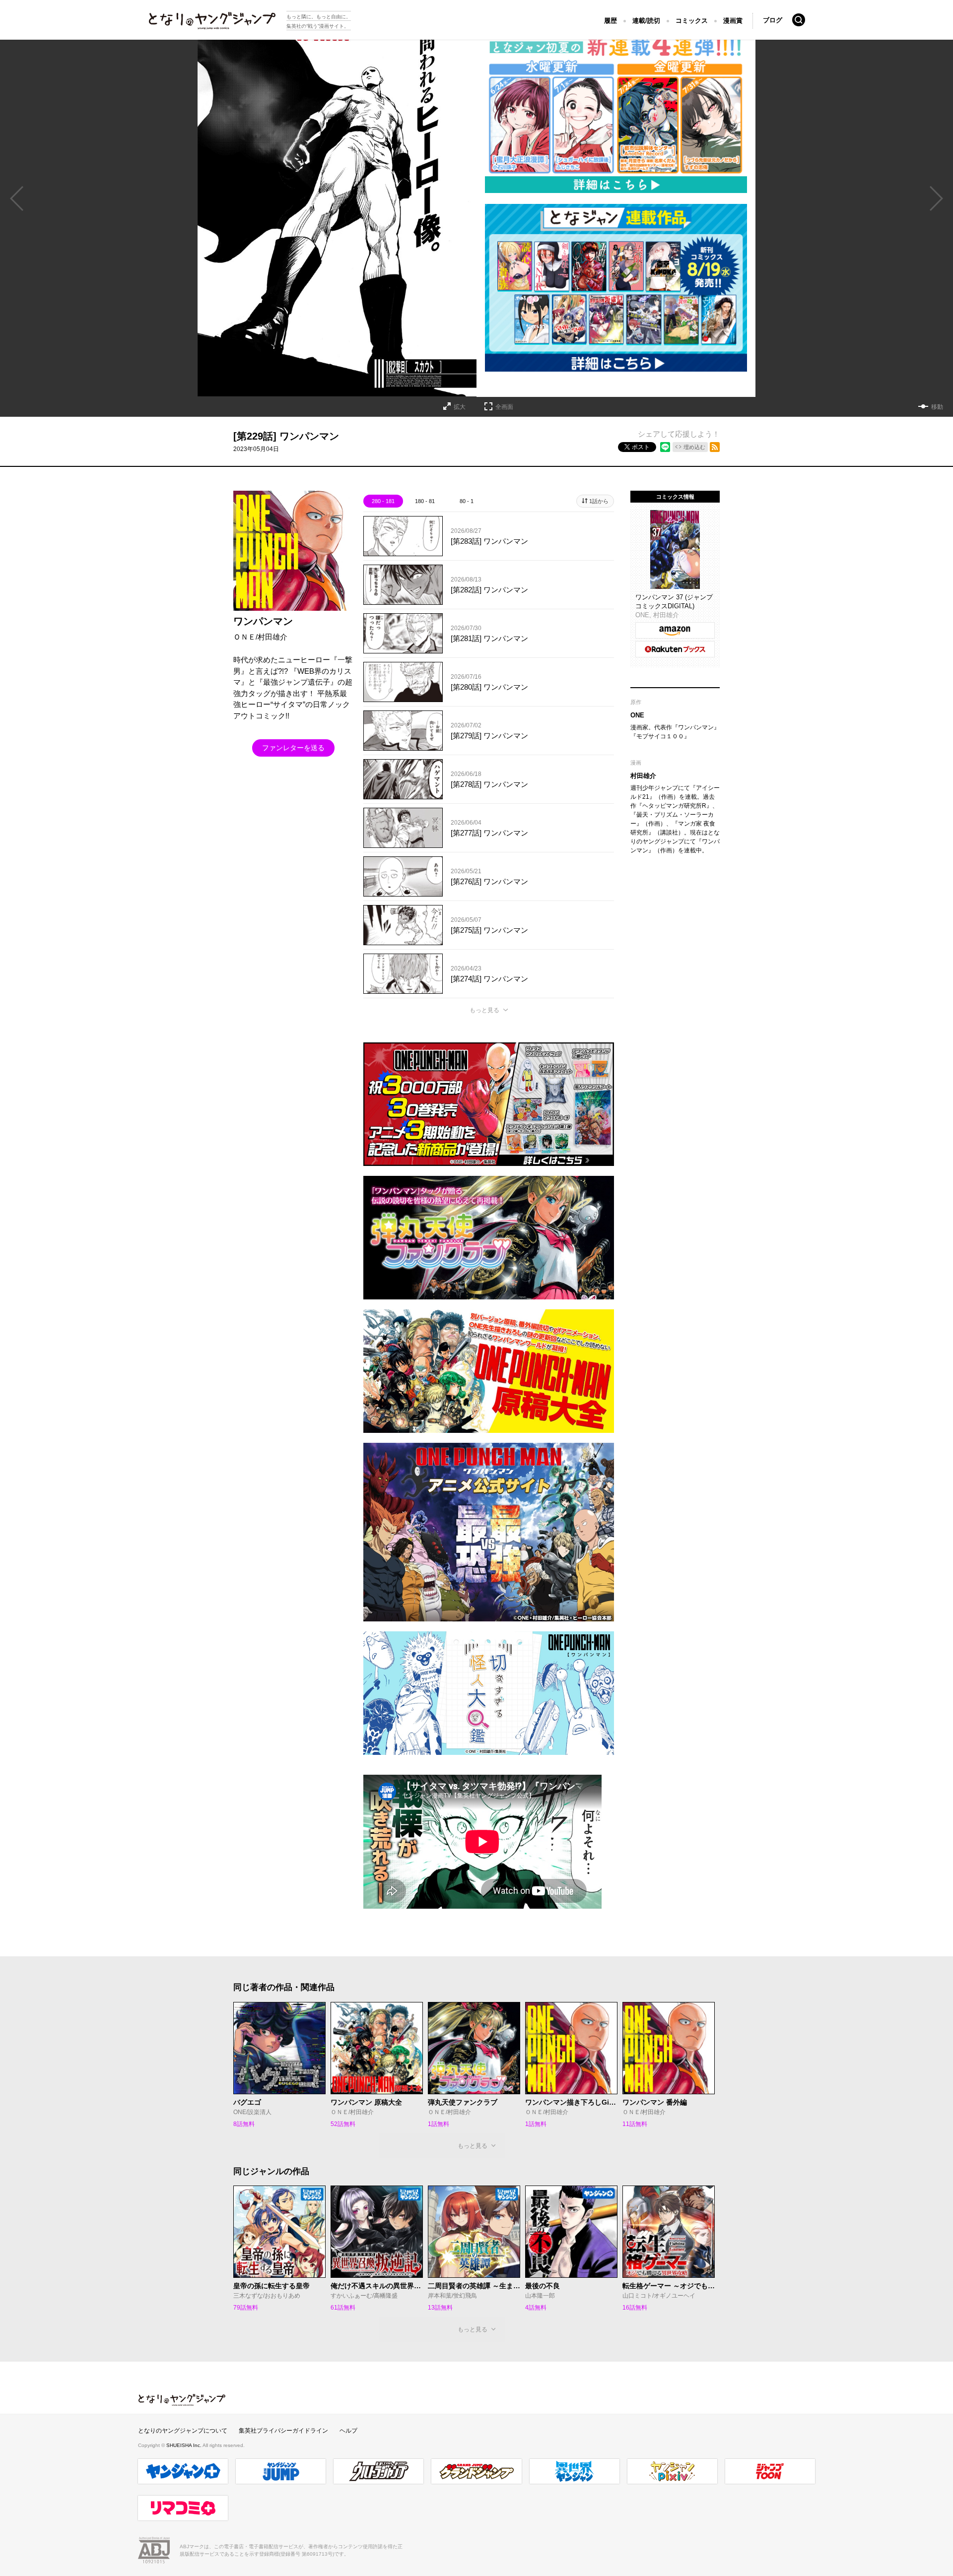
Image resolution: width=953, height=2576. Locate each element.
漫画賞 (733, 21)
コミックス (692, 21)
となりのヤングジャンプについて (183, 2431)
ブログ (773, 20)
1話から (599, 501)
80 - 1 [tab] (467, 501)
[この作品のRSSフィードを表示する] (715, 447)
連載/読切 (646, 21)
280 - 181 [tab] (383, 501)
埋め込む (694, 447)
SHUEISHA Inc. (184, 2445)
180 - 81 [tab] (425, 501)
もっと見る (484, 1010)
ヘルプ (348, 2431)
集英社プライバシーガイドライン (283, 2431)
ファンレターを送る (293, 748)
